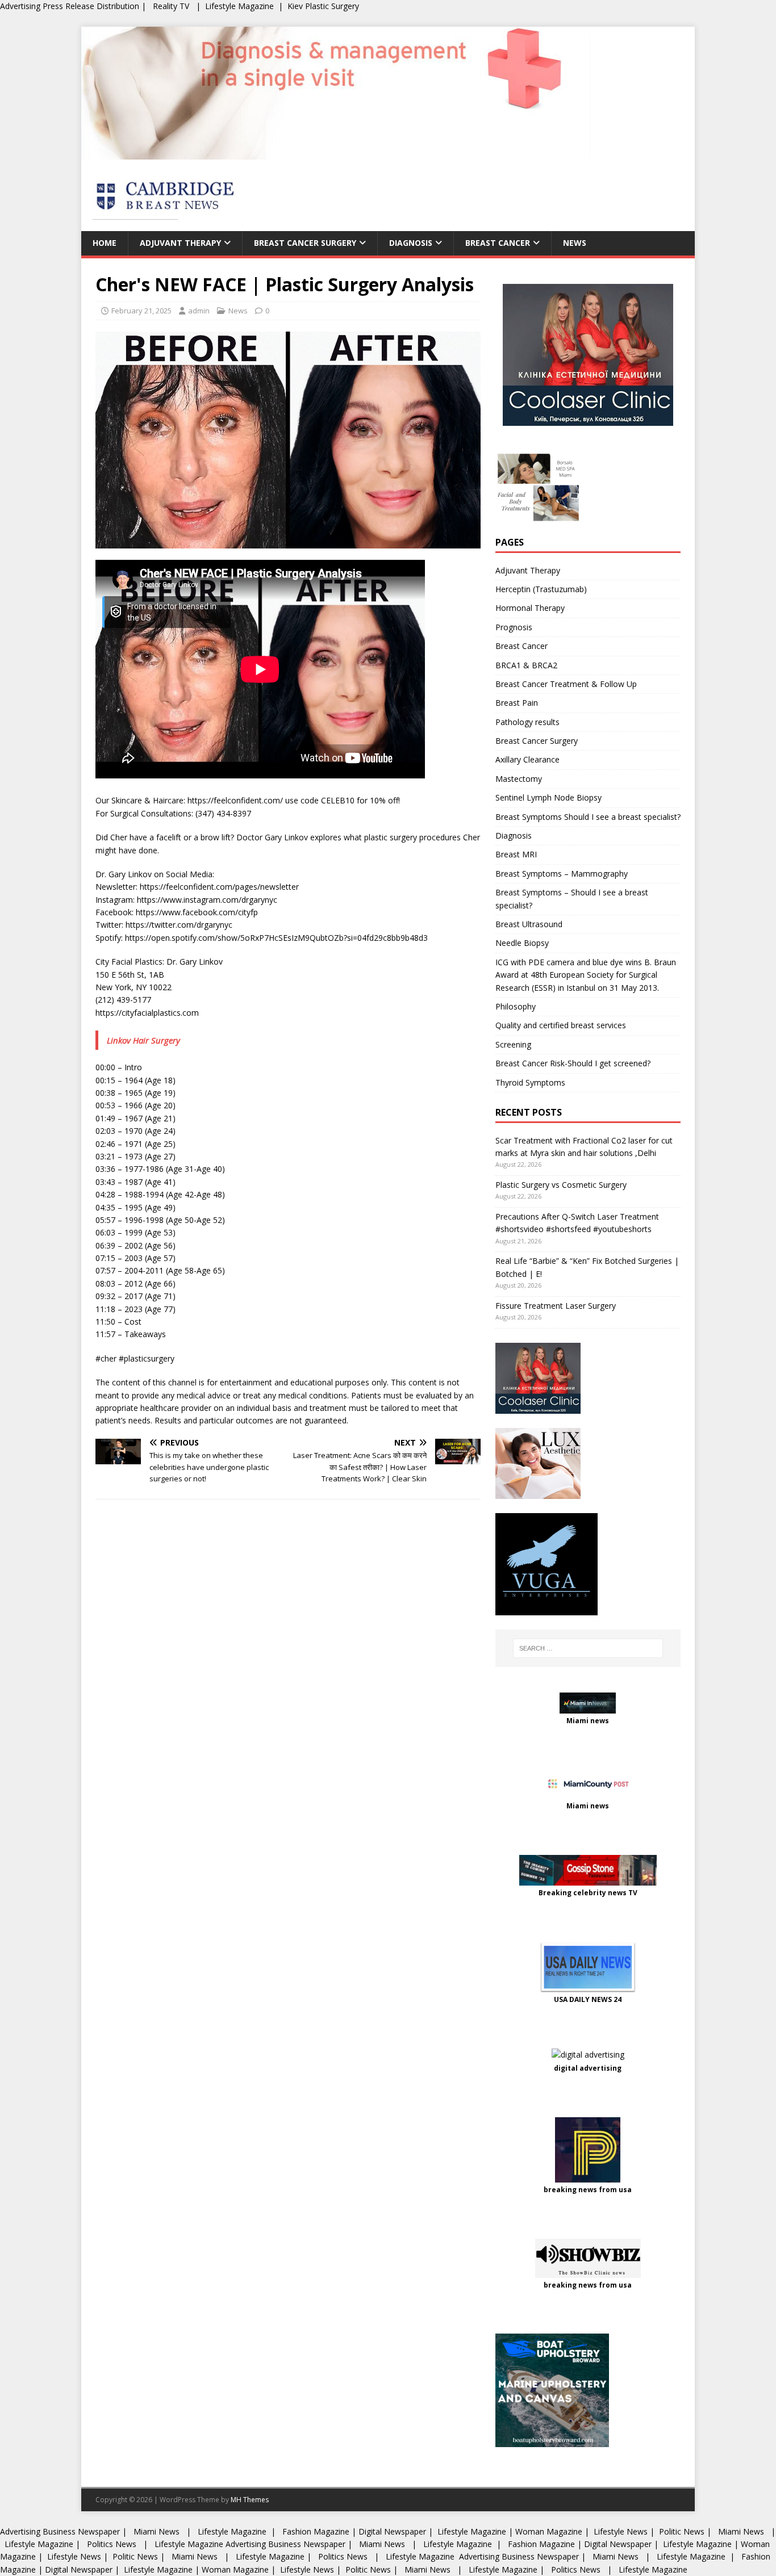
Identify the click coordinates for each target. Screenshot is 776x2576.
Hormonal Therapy (530, 608)
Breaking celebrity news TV (588, 1893)
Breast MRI (516, 854)
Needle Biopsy (522, 943)
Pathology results (527, 722)
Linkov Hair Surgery (143, 1040)
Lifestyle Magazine (239, 6)
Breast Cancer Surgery (305, 243)
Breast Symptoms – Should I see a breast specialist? (572, 899)
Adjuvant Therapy (180, 243)
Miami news (588, 1721)
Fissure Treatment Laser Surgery (556, 1306)
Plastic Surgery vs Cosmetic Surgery (561, 1185)
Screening (513, 1044)
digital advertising (588, 2068)
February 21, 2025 (141, 311)
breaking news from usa (588, 2190)
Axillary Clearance (527, 759)
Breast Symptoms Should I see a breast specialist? (588, 817)
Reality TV (171, 6)
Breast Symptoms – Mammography (562, 874)
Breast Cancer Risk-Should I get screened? (573, 1063)
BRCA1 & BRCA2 (526, 665)
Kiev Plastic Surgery (323, 6)
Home (105, 243)
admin (199, 311)
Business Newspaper (81, 2531)
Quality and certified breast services (561, 1025)
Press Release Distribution (92, 6)
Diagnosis (411, 243)
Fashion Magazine (316, 2531)
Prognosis (514, 627)
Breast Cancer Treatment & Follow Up (566, 684)
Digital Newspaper (392, 2531)
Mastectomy (519, 779)
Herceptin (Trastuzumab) (541, 589)
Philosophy (516, 1006)
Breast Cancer (498, 243)
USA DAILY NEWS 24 (588, 1999)
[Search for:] (588, 1648)
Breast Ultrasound (529, 924)
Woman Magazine (549, 2531)
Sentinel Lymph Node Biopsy (548, 797)
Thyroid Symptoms (530, 1082)
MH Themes (250, 2500)
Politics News (112, 2544)
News (575, 243)
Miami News (157, 2531)
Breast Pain (517, 703)
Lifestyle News (619, 2531)
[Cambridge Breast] (336, 153)
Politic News (681, 2531)
